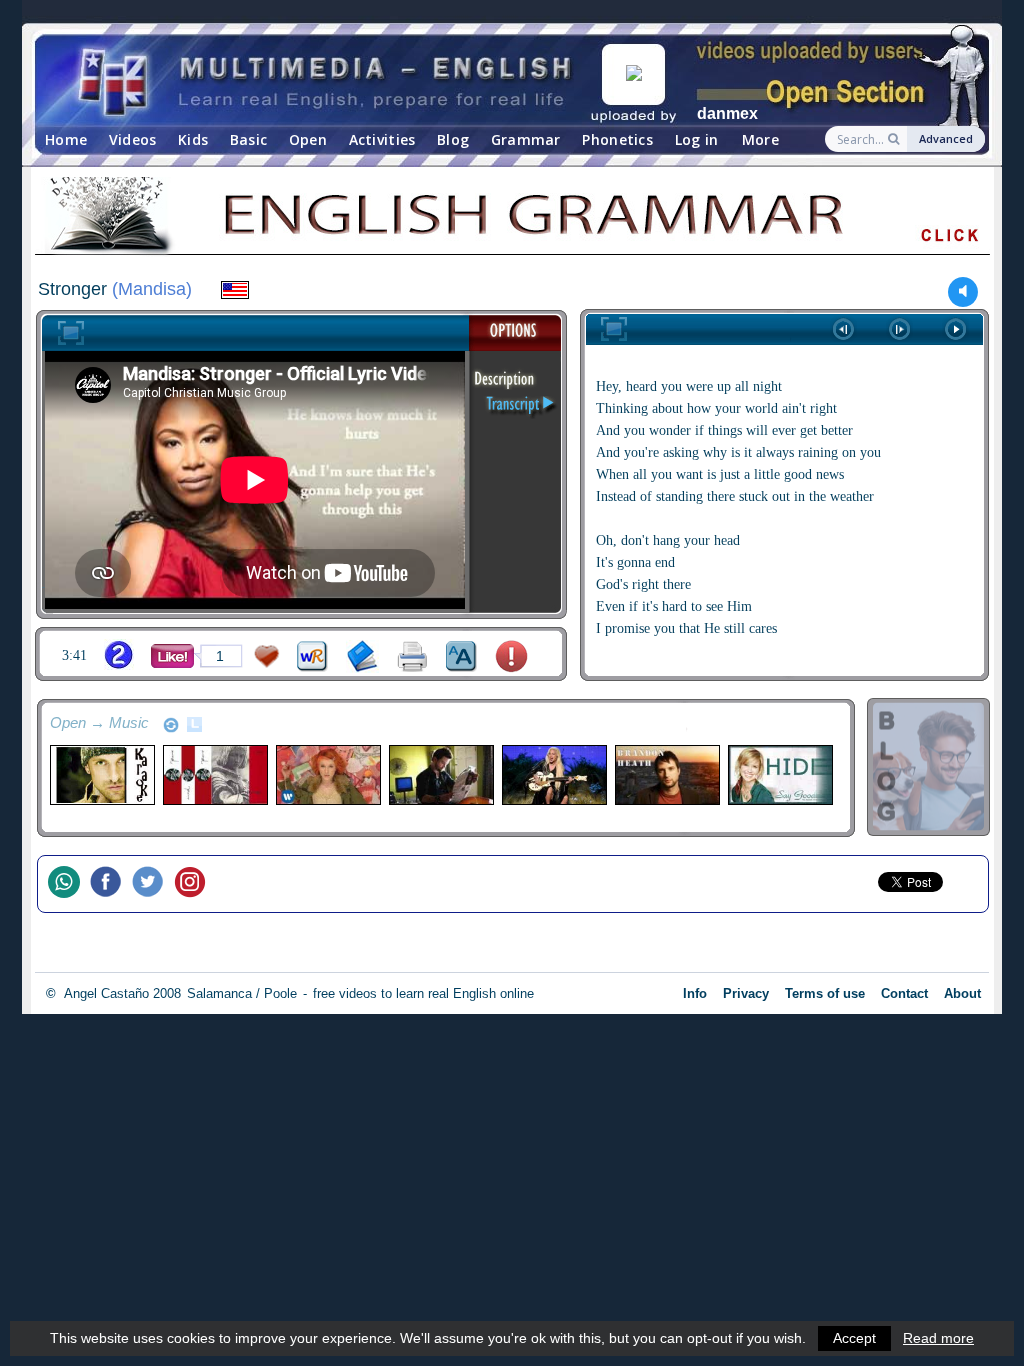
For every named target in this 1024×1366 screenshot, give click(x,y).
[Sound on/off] (963, 291)
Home (66, 139)
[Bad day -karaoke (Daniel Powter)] (101, 775)
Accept (854, 1338)
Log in (697, 139)
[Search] (895, 139)
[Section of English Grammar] (512, 219)
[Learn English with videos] (327, 80)
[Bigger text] (461, 656)
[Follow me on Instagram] (195, 884)
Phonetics (617, 139)
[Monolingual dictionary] (362, 656)
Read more (938, 1338)
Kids (193, 139)
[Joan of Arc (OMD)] (214, 775)
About (962, 993)
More (760, 139)
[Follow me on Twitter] (153, 884)
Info (695, 993)
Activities (382, 139)
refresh (171, 725)
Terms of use (825, 993)
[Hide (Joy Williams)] (779, 775)
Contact (904, 993)
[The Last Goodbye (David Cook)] (440, 775)
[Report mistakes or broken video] (511, 656)
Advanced (946, 138)
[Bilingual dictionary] (312, 656)
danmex (727, 113)
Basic (248, 139)
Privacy (746, 993)
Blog (453, 139)
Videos (133, 139)
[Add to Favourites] (267, 656)
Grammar (526, 139)
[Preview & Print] (412, 656)
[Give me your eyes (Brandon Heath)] (666, 775)
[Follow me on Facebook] (111, 884)
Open (308, 139)
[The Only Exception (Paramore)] (327, 775)
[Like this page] (172, 656)
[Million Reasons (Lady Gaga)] (553, 775)
